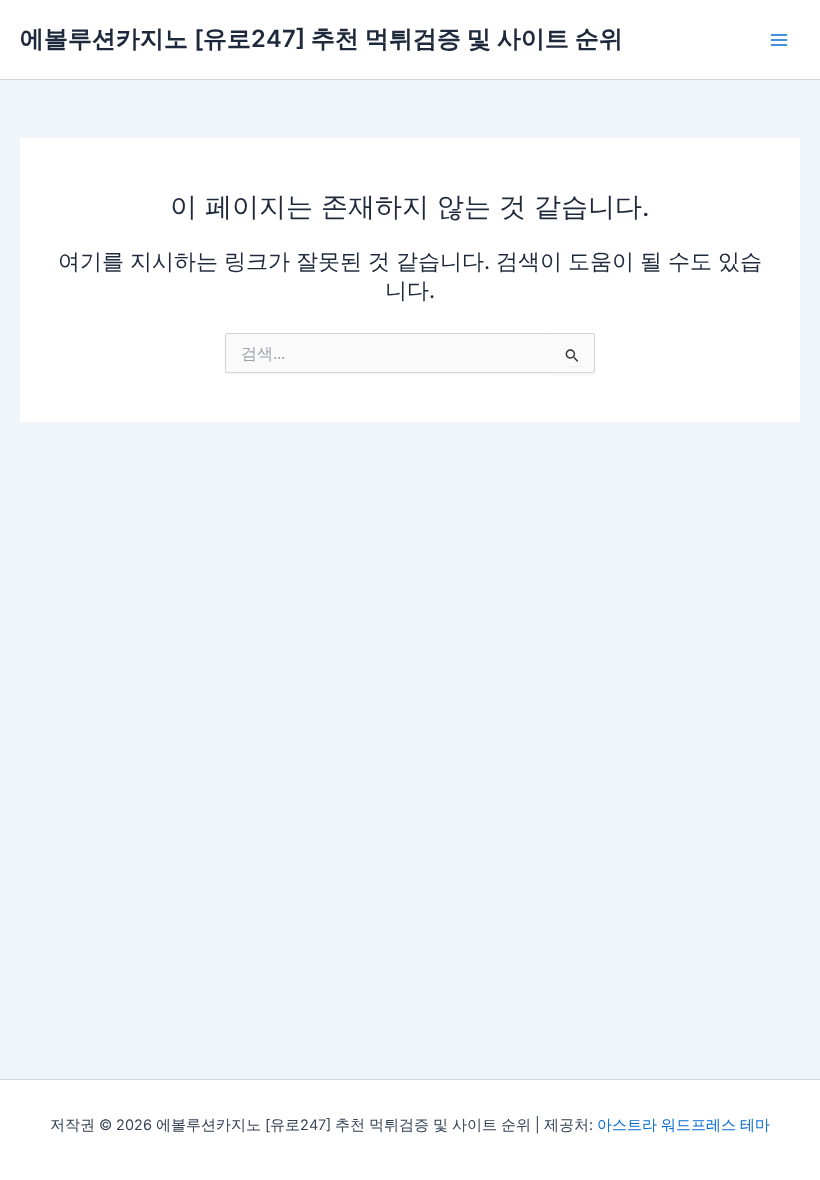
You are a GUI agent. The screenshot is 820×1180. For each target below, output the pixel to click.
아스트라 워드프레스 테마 (683, 1125)
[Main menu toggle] (779, 40)
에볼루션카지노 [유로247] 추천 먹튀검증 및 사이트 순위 (321, 38)
